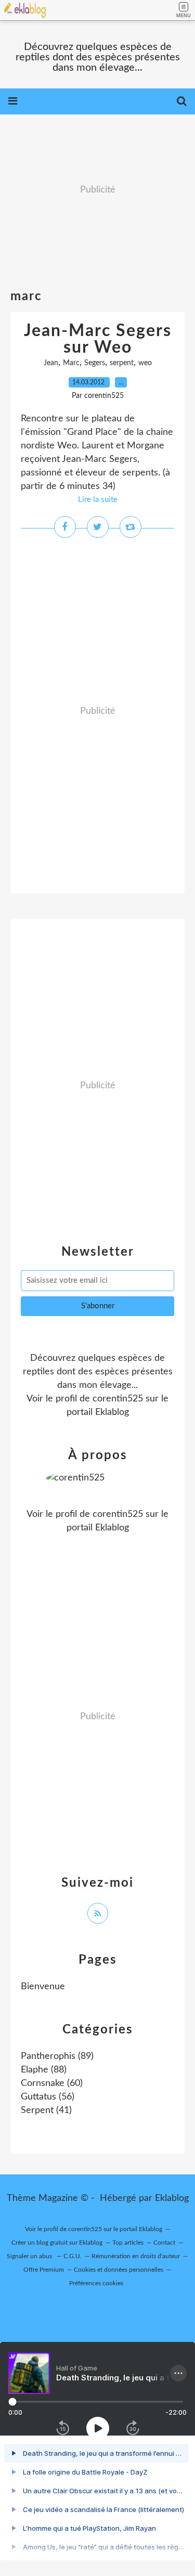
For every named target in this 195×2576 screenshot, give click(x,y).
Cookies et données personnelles (119, 2270)
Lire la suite (98, 500)
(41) (46, 2110)
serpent (122, 363)
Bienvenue (43, 1987)
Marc (71, 363)
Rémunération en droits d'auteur (136, 2256)
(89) (57, 2056)
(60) (52, 2083)
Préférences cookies (96, 2283)
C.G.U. (73, 2256)
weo (145, 363)
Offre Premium (44, 2270)
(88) (44, 2070)
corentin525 (118, 1399)
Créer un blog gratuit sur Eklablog (57, 2243)
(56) (48, 2097)
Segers (95, 363)
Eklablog (172, 2198)
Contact (164, 2243)
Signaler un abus (30, 2256)
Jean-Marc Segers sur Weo (98, 339)
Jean (51, 363)
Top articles (128, 2243)
